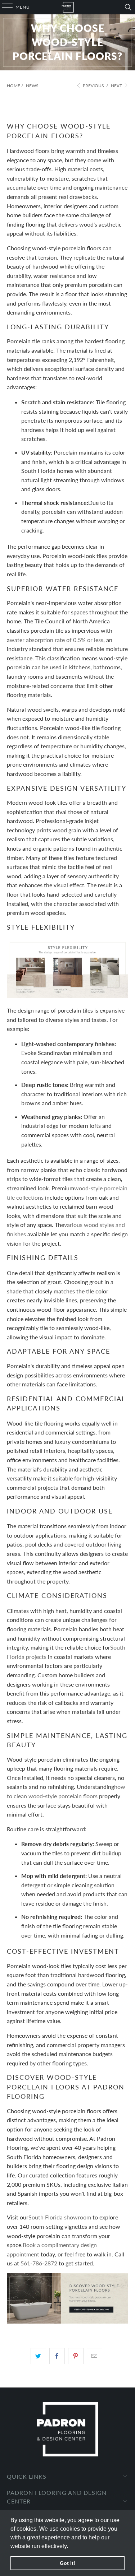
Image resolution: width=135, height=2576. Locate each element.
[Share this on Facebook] (57, 2356)
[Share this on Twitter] (38, 2356)
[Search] (128, 7)
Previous (93, 86)
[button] (71, 2547)
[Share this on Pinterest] (76, 2356)
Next (117, 86)
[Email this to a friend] (94, 2356)
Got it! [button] (67, 2563)
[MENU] (4, 7)
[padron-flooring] (68, 7)
